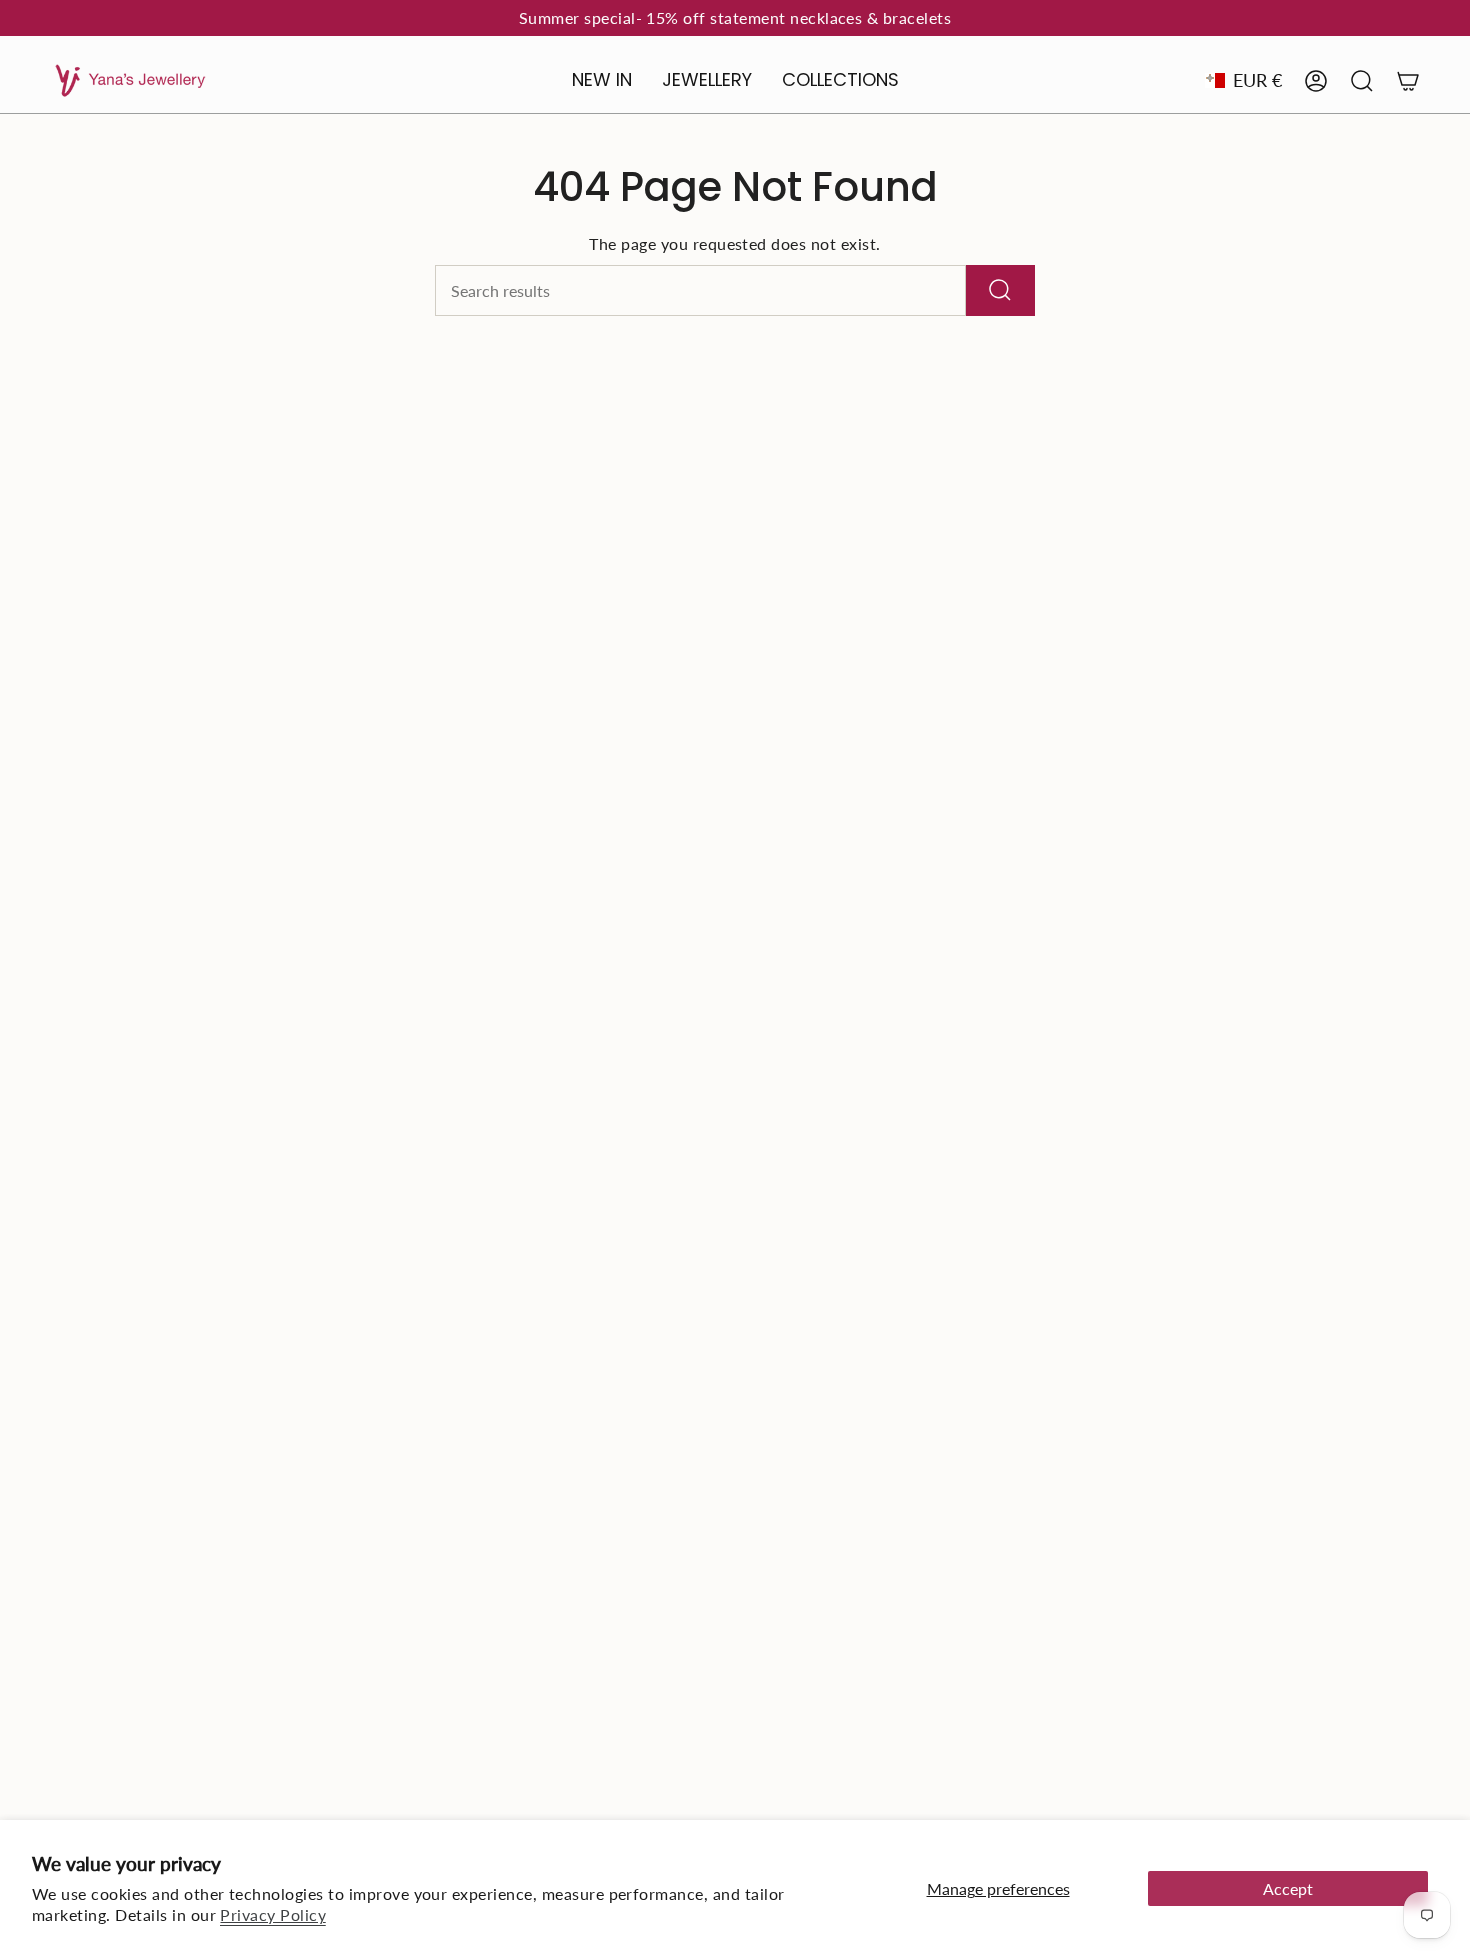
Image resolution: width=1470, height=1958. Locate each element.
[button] (707, 81)
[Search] (1000, 290)
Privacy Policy (273, 1914)
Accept (1288, 1888)
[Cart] (1408, 81)
